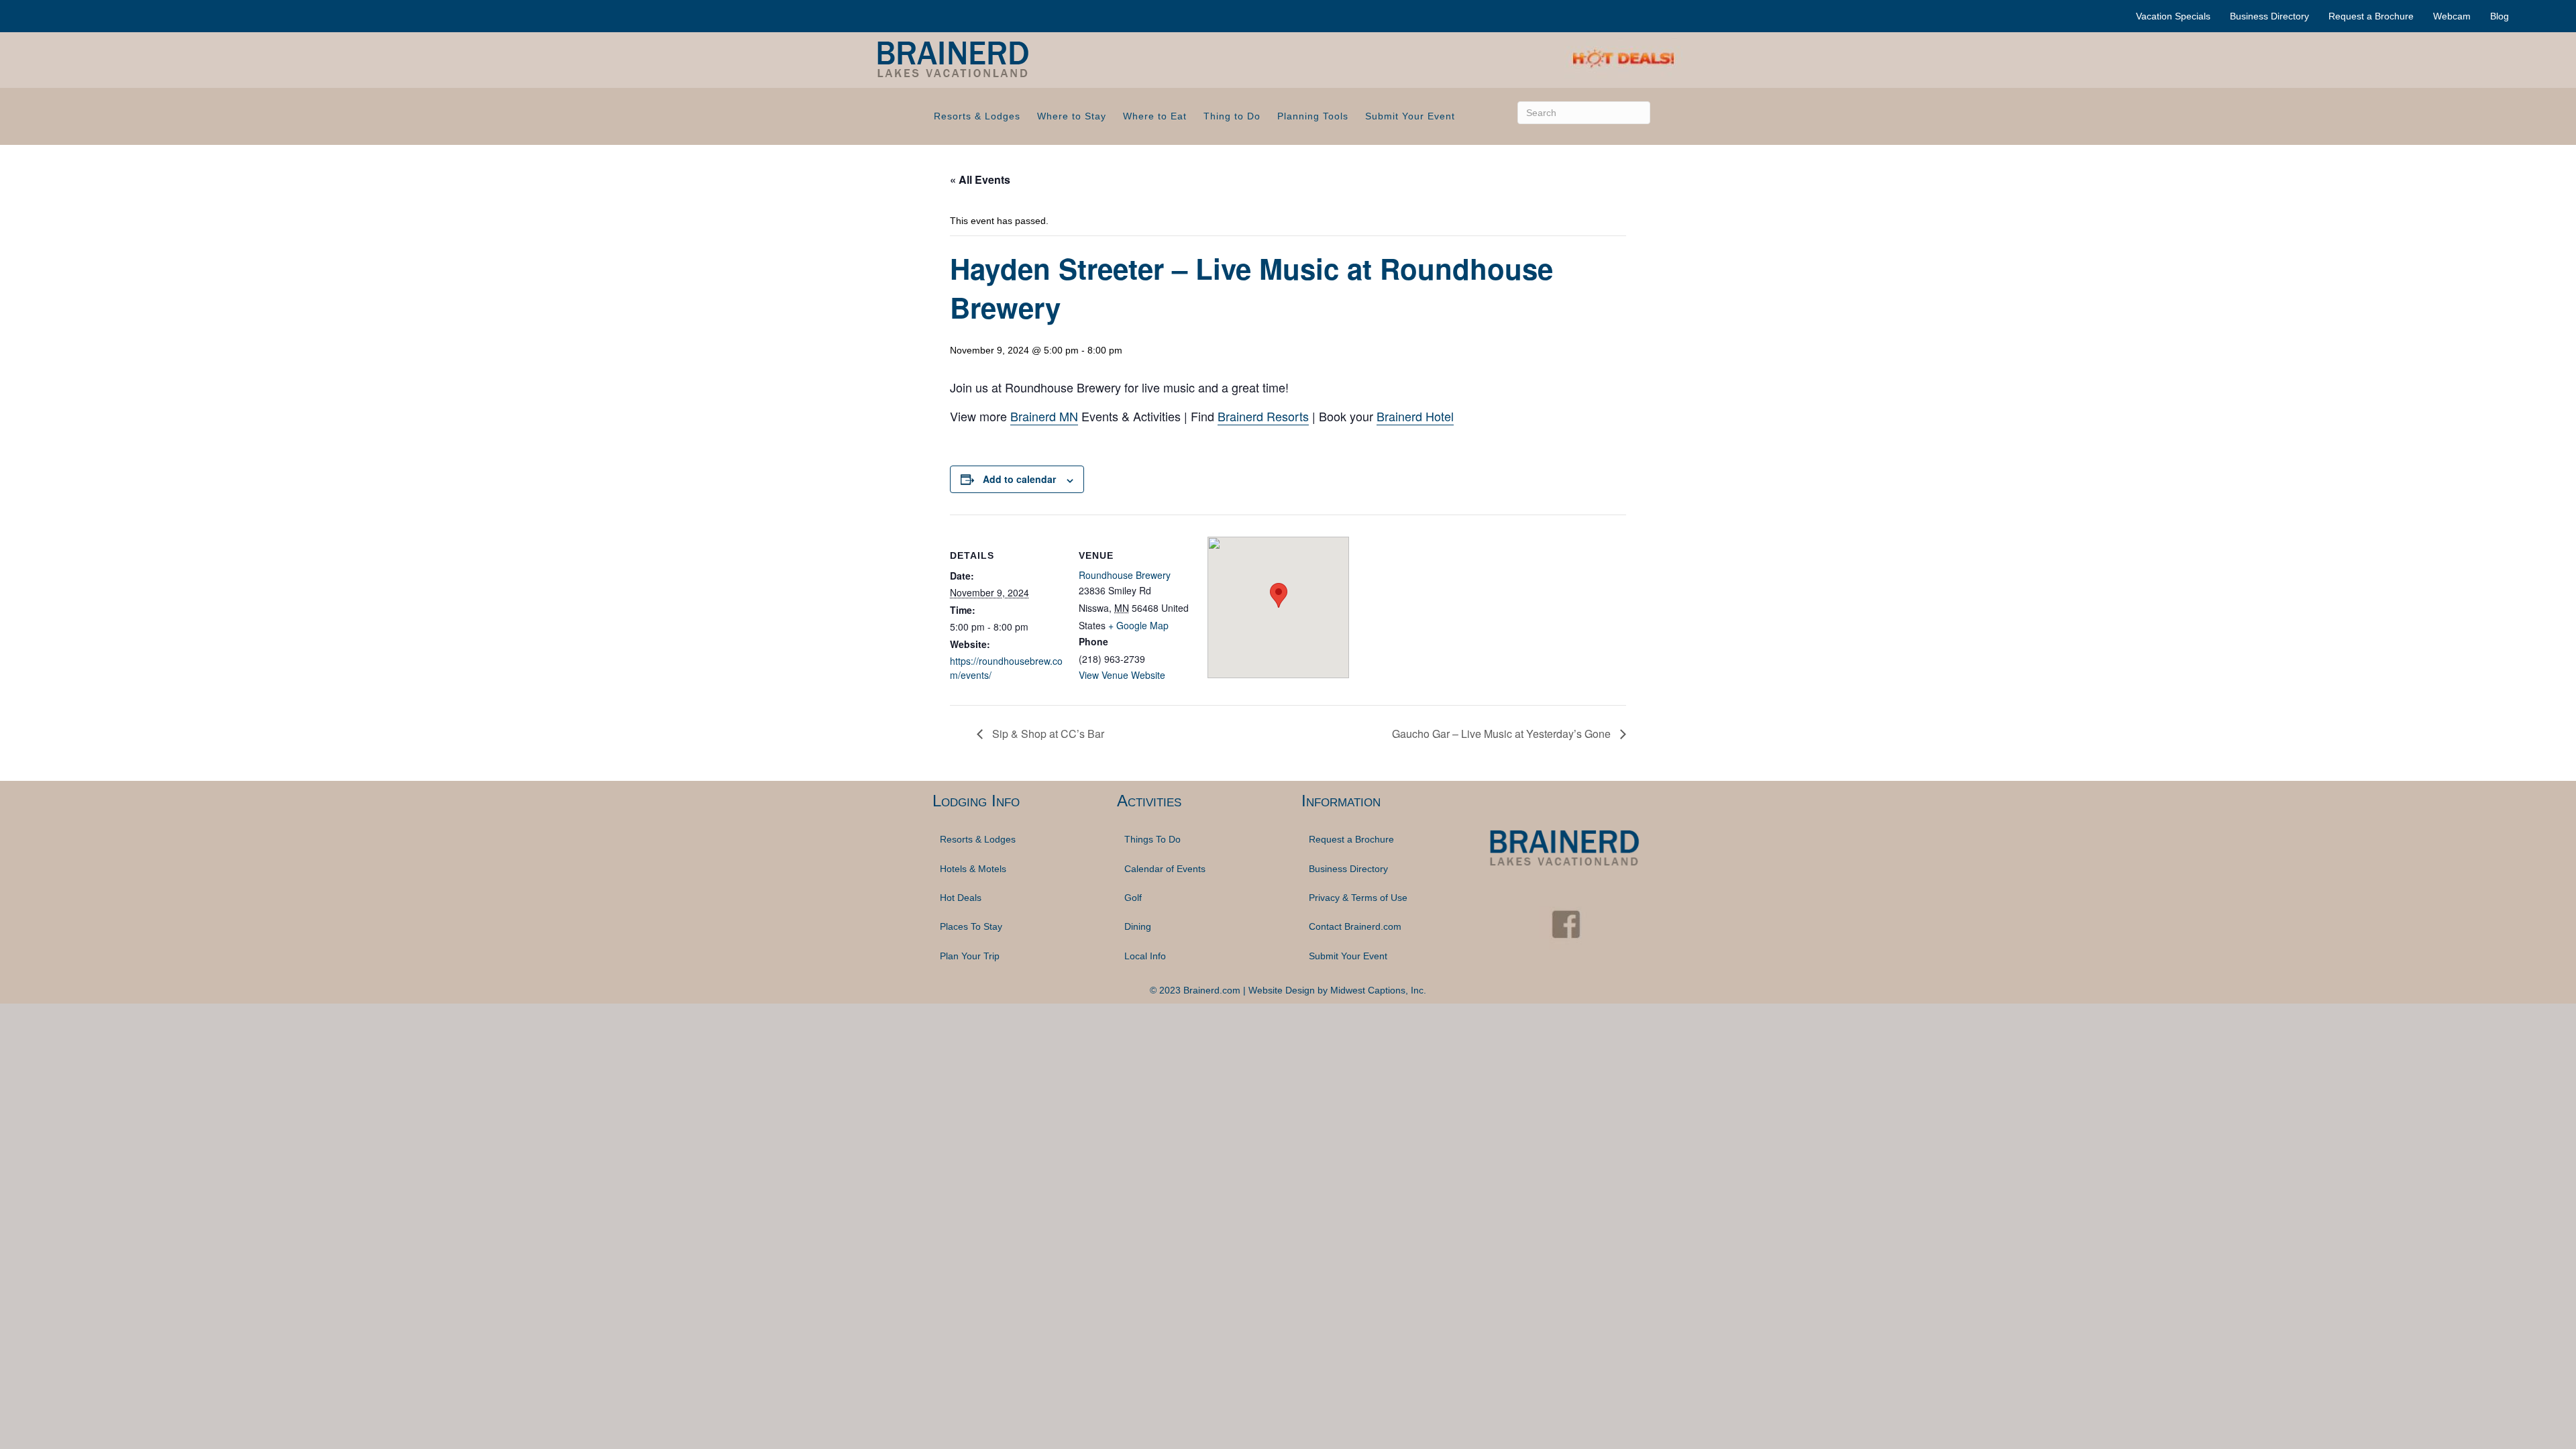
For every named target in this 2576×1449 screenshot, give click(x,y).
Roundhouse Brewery (1125, 575)
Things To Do (1152, 839)
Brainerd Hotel (1415, 416)
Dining (1138, 926)
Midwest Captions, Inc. (1378, 990)
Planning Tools (1313, 116)
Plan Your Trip (970, 956)
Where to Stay (1072, 116)
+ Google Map (1138, 625)
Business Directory (2269, 16)
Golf (1133, 898)
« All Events (980, 179)
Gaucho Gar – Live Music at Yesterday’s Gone (1503, 734)
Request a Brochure (2371, 16)
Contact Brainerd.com (1355, 926)
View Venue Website (1122, 675)
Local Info (1145, 956)
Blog (2500, 16)
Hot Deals (961, 898)
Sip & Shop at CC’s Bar (1047, 734)
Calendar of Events (1165, 869)
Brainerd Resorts (1263, 416)
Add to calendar (1019, 479)
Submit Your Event (1410, 116)
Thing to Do (1232, 116)
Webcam (2452, 16)
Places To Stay (971, 926)
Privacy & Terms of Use (1358, 898)
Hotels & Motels (973, 869)
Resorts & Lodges (977, 116)
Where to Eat (1155, 116)
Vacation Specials (2173, 16)
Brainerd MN (1044, 416)
